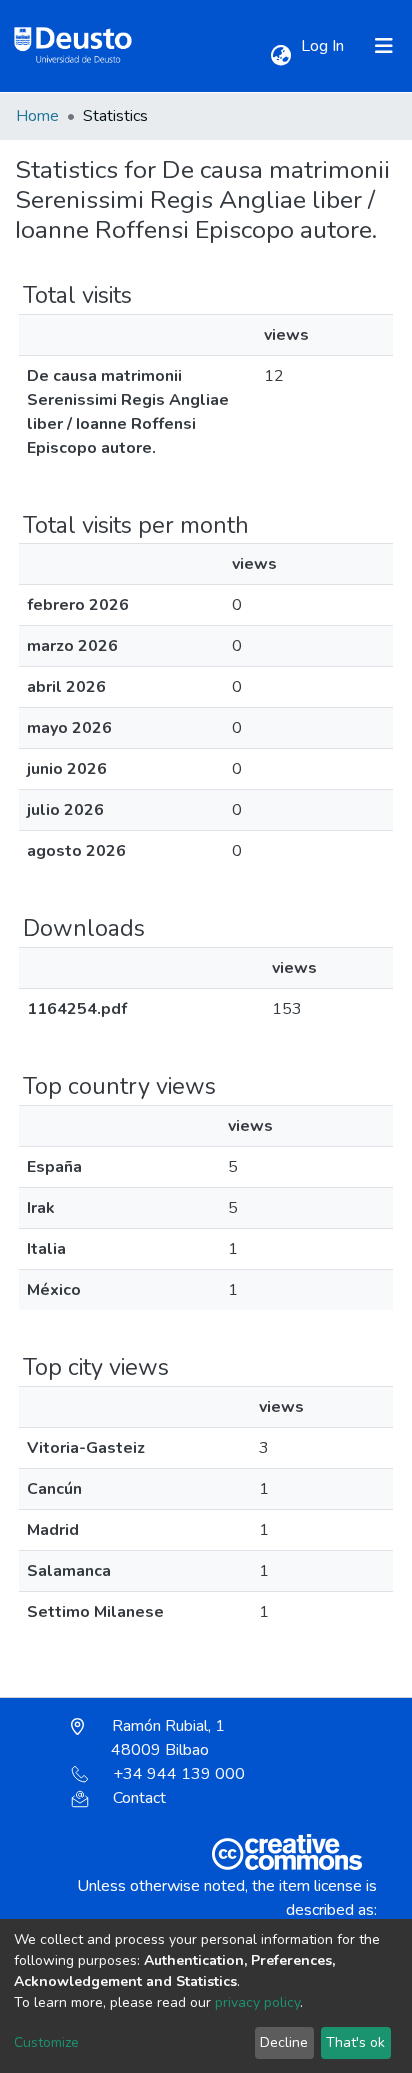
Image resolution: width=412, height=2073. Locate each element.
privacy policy (257, 2002)
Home (37, 116)
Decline (284, 2042)
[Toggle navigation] (384, 46)
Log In (324, 46)
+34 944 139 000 (179, 1774)
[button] (280, 56)
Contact (139, 1798)
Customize (46, 2042)
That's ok (355, 2042)
